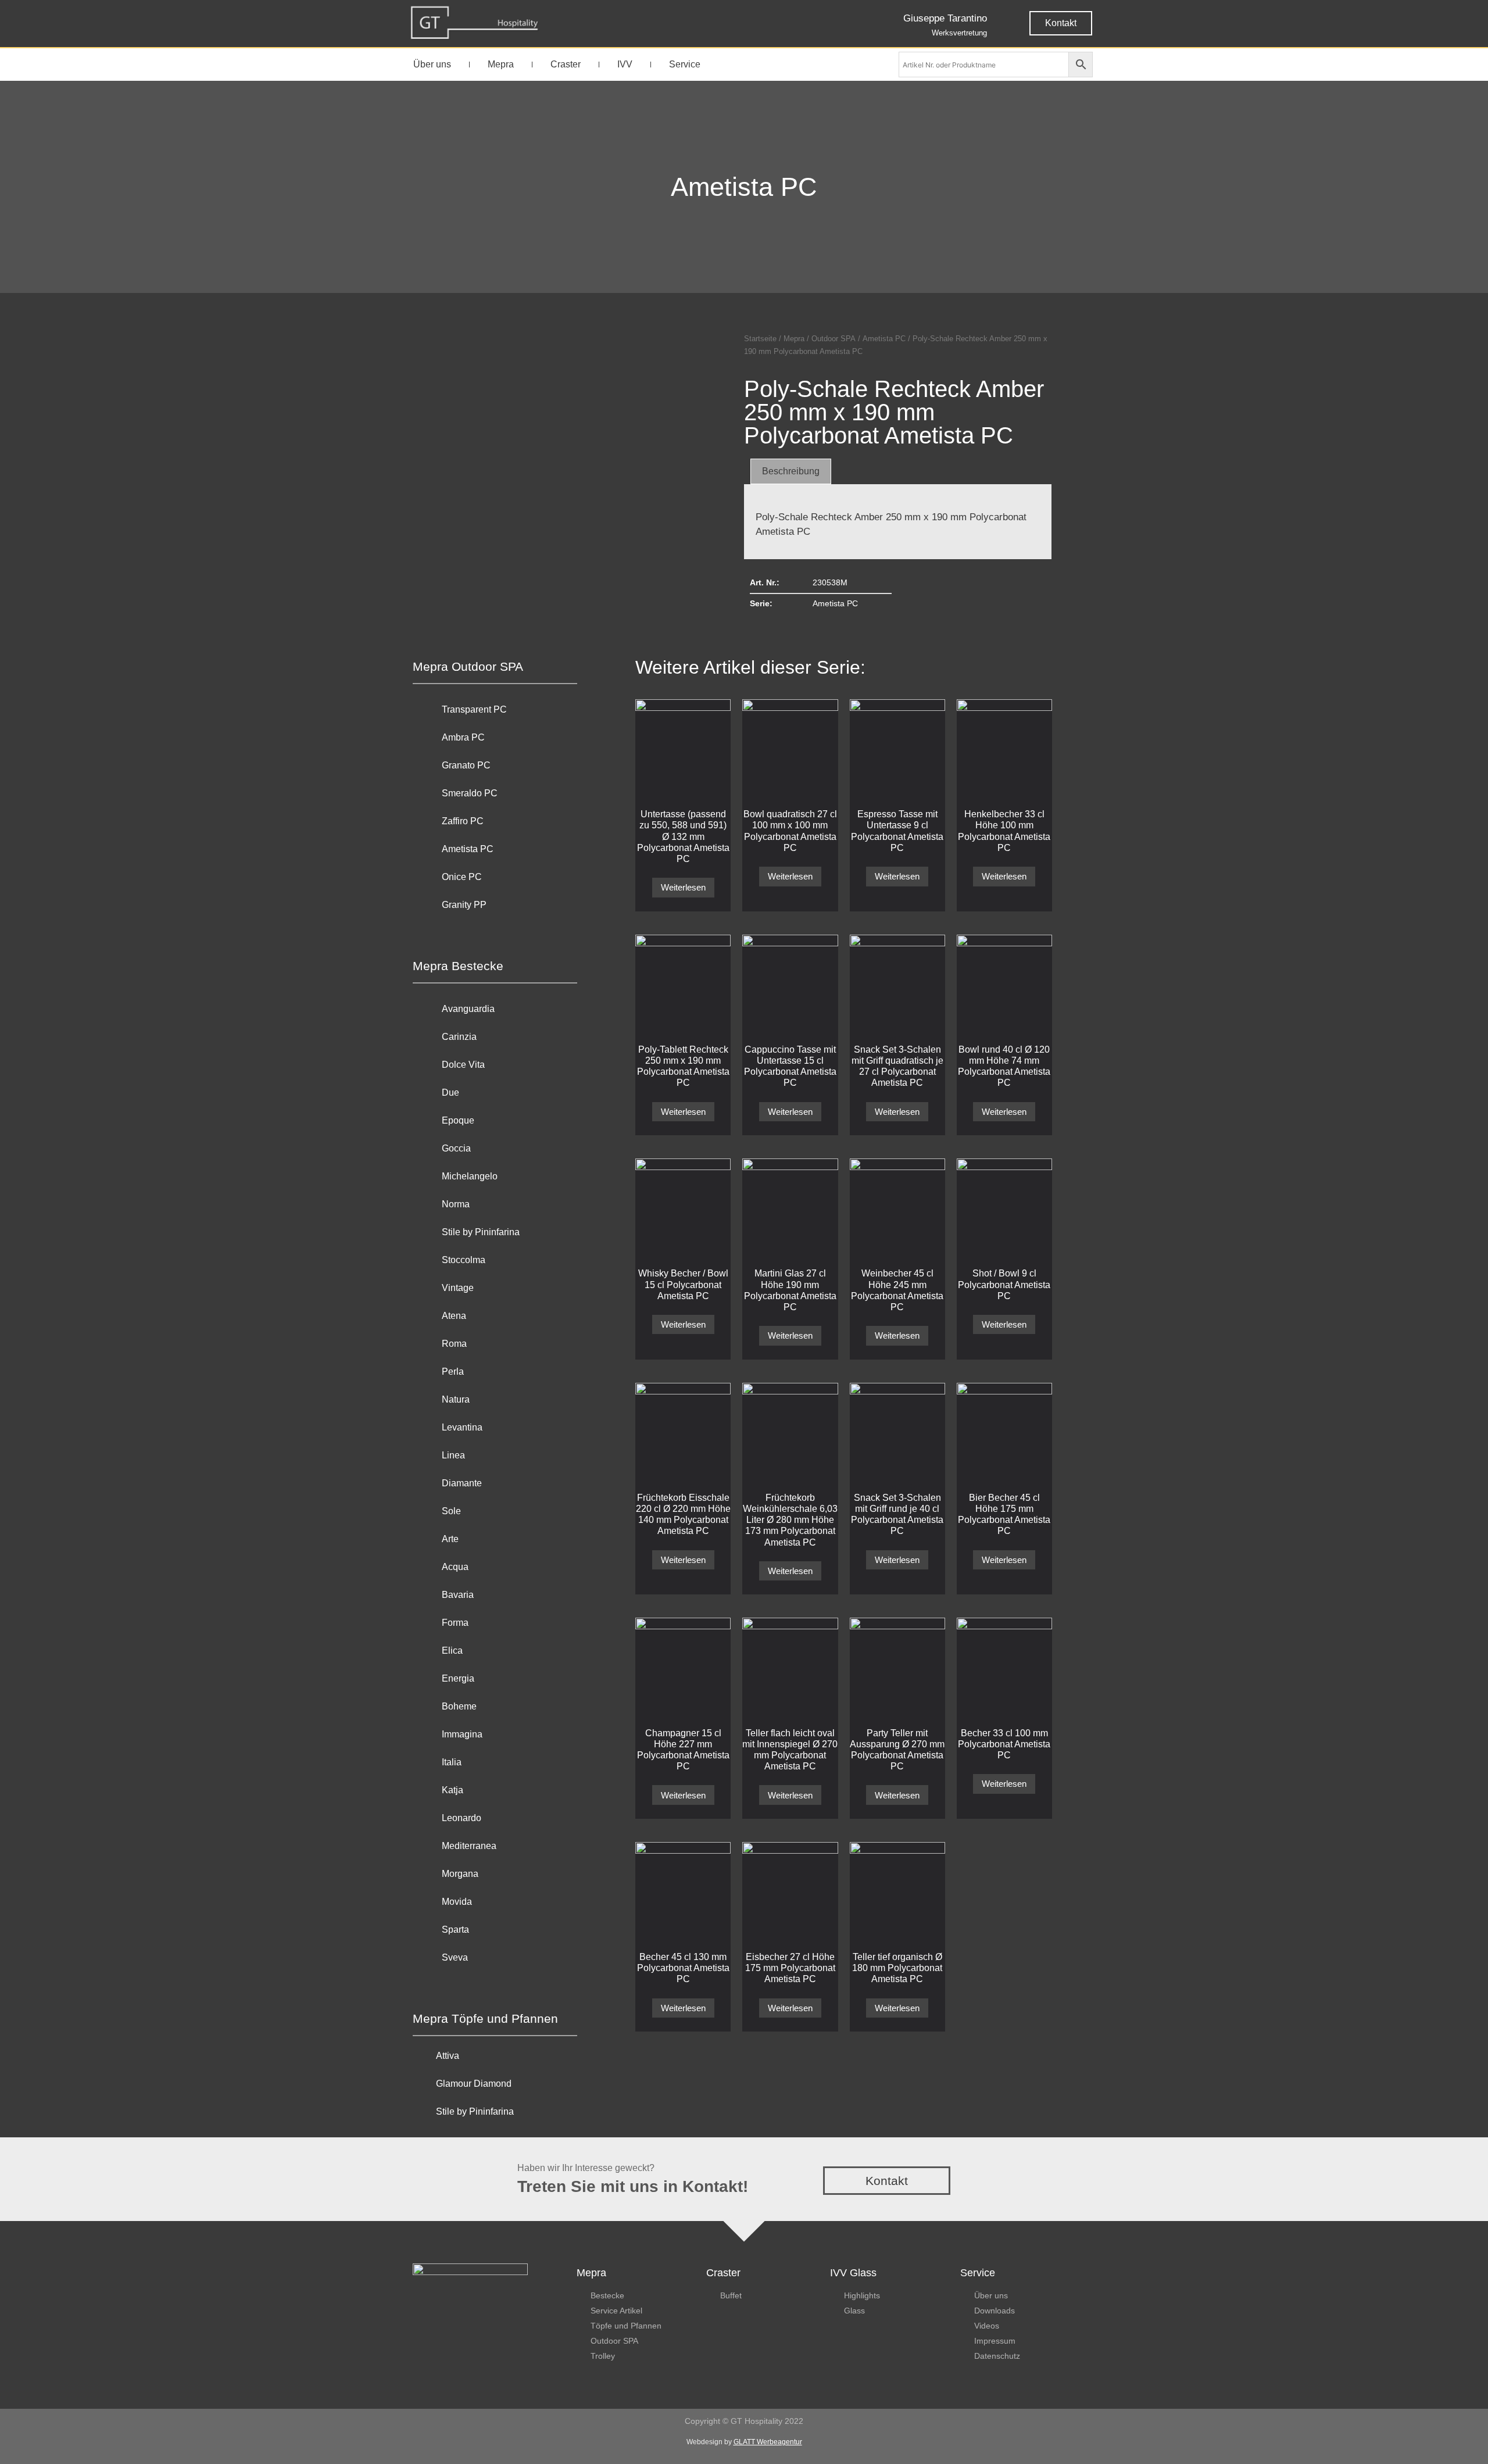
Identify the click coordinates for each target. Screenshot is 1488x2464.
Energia (458, 1678)
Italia (452, 1762)
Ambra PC (463, 737)
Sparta (455, 1930)
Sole (451, 1511)
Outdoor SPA (834, 339)
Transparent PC (474, 709)
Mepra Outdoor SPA (468, 666)
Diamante (462, 1483)
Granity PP (464, 905)
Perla (453, 1372)
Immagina (462, 1734)
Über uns (432, 64)
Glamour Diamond (474, 2084)
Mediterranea (469, 1846)
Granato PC (466, 765)
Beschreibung (791, 471)
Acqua (455, 1567)
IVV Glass (853, 2273)
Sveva (455, 1957)
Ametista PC (744, 187)
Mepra (501, 64)
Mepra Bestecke (458, 966)
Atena (454, 1316)
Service (685, 64)
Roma (454, 1344)
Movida (457, 1902)
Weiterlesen (683, 887)
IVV (625, 64)
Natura (456, 1399)
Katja (453, 1790)
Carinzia (459, 1037)
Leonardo (462, 1818)
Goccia (456, 1148)
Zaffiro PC (463, 821)
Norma (456, 1204)
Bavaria (458, 1595)
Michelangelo (470, 1176)
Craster (566, 64)
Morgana (460, 1874)
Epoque (458, 1120)
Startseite (760, 339)
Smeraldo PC (470, 793)
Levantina (462, 1427)
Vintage (458, 1288)
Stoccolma (464, 1260)
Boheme (459, 1706)
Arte (450, 1539)
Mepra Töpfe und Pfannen (485, 2018)
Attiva (448, 2056)
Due (450, 1092)
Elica (452, 1651)
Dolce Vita (463, 1065)
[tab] (791, 471)
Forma (455, 1623)
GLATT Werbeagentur (768, 2442)
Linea (453, 1455)
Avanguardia (468, 1009)
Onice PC (462, 877)
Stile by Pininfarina (481, 1232)
